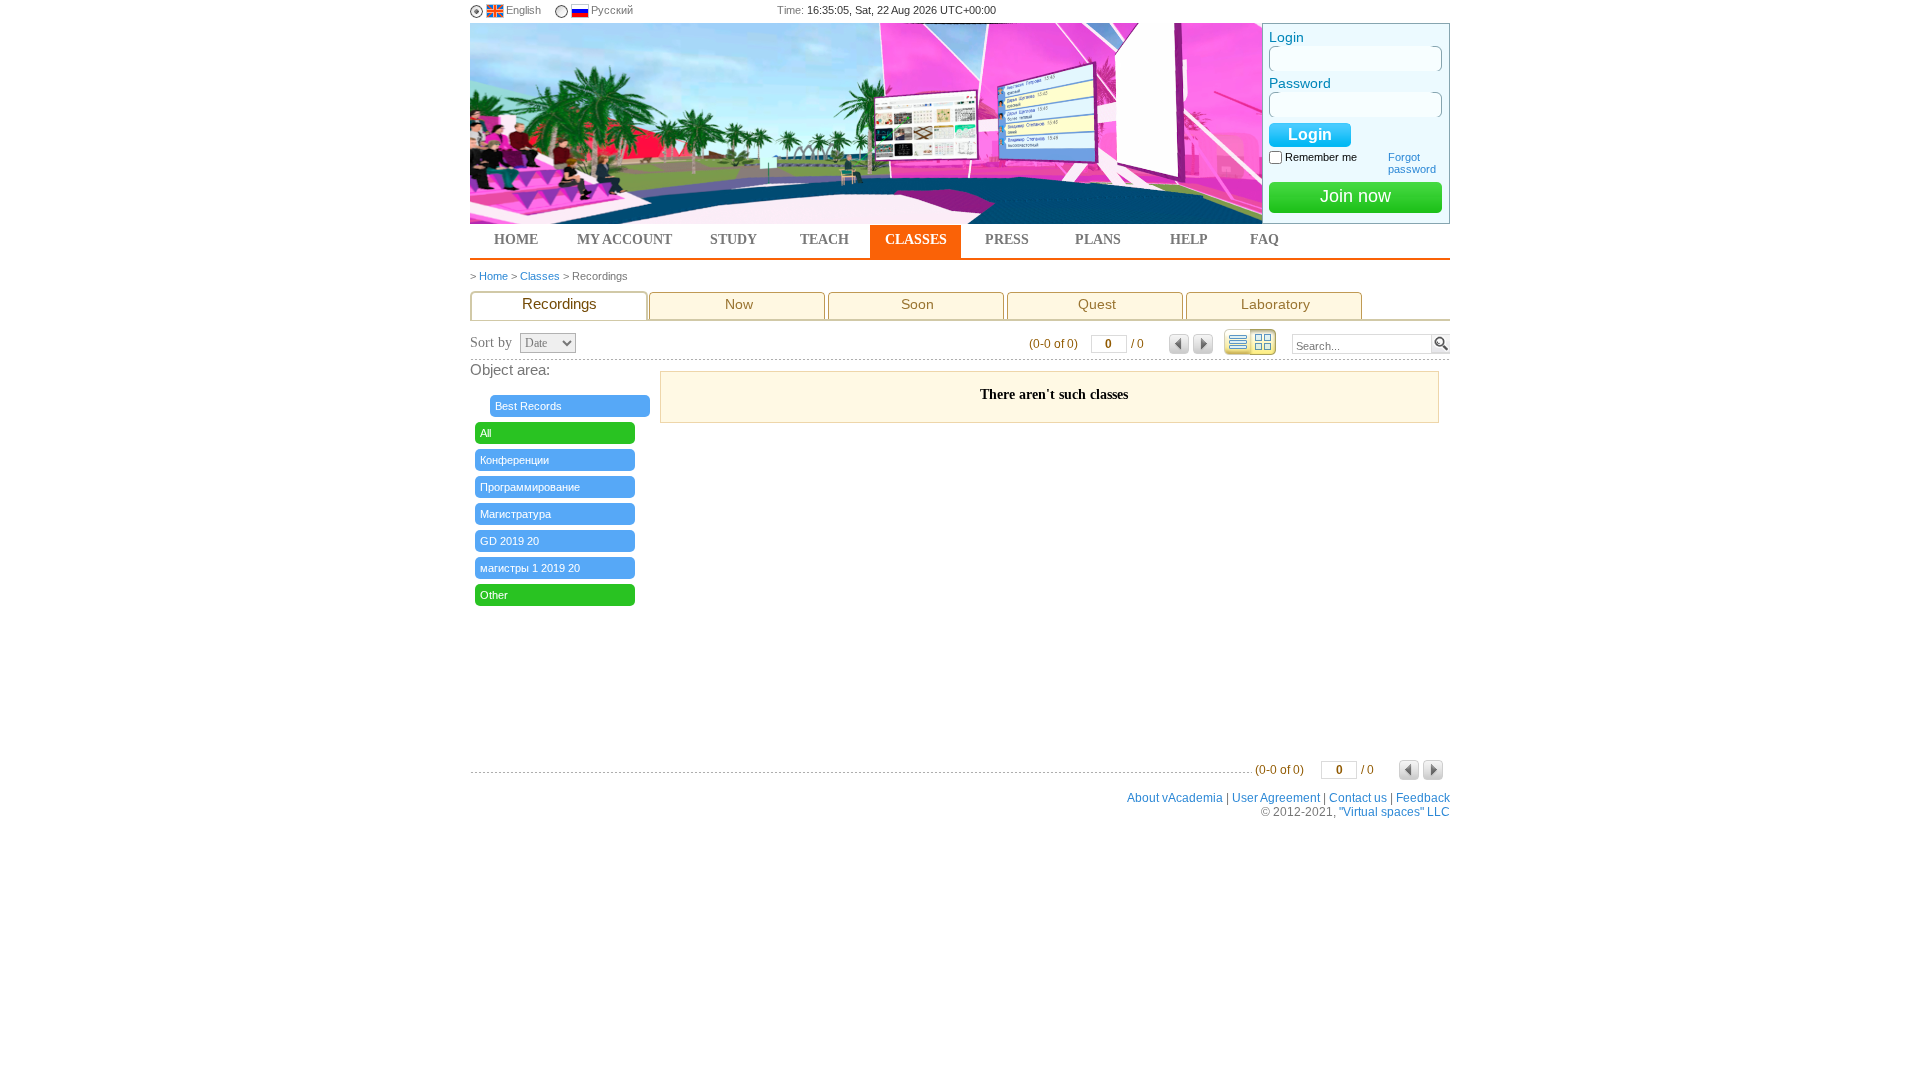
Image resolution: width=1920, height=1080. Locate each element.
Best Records (528, 406)
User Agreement (1276, 798)
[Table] (1237, 351)
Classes (916, 239)
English (523, 10)
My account (624, 239)
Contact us (1358, 798)
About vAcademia (1175, 798)
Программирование (530, 487)
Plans (1098, 239)
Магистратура (515, 514)
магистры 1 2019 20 (530, 568)
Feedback (1423, 798)
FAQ (1264, 239)
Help (1189, 239)
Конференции (514, 460)
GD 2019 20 (509, 541)
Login (1286, 37)
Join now (1355, 196)
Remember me (1321, 157)
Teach (824, 239)
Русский (612, 10)
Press (1007, 239)
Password (1300, 83)
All (485, 433)
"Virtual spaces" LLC (1394, 812)
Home (516, 239)
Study (733, 239)
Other (494, 595)
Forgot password (1412, 163)
